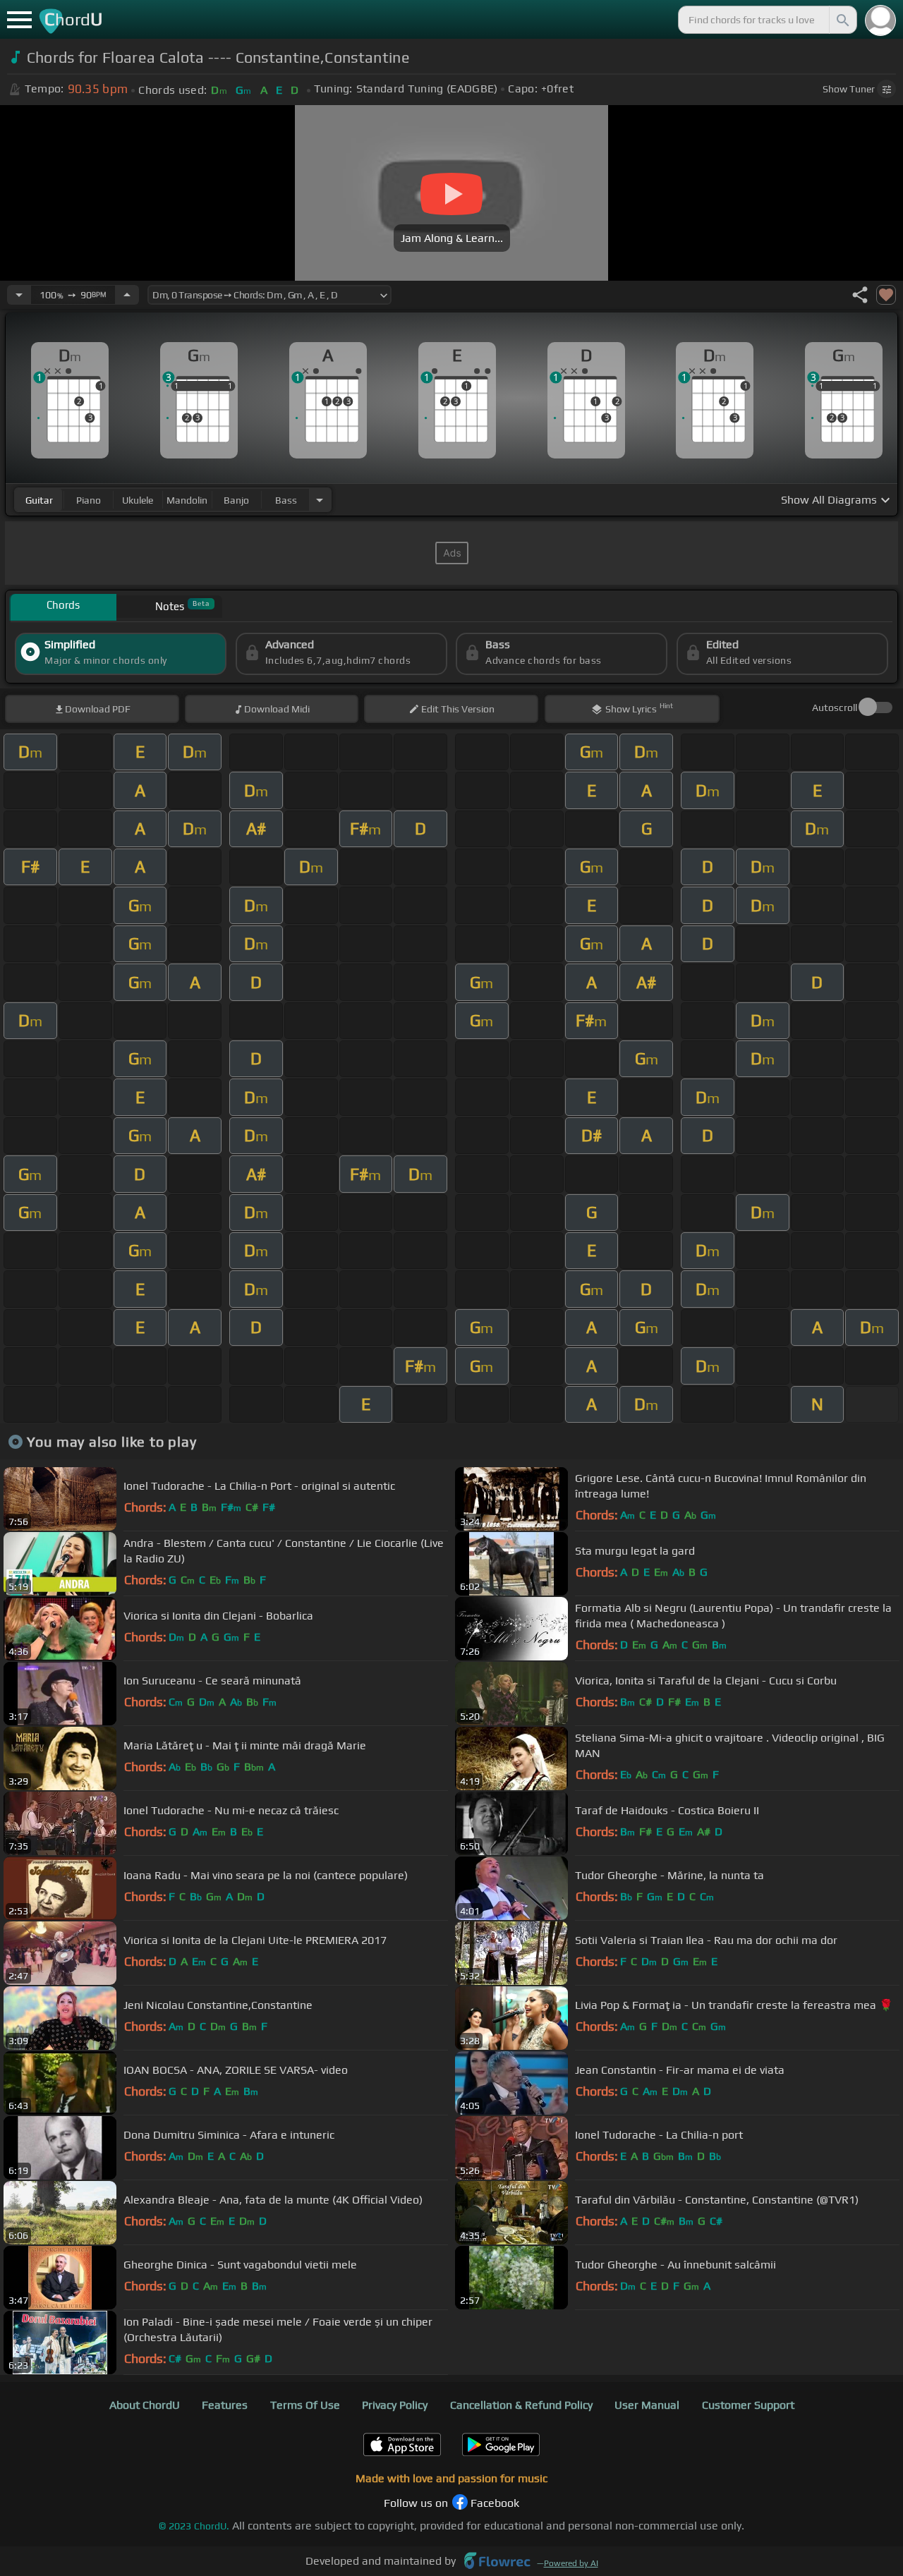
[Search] (842, 20)
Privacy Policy (395, 2405)
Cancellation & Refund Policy (521, 2405)
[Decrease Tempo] (19, 295)
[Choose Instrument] (320, 500)
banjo (236, 500)
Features (225, 2405)
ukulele (138, 500)
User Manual (647, 2405)
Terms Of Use (305, 2405)
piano (89, 500)
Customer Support (748, 2405)
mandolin (187, 500)
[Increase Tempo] (127, 295)
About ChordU (145, 2405)
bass (286, 500)
